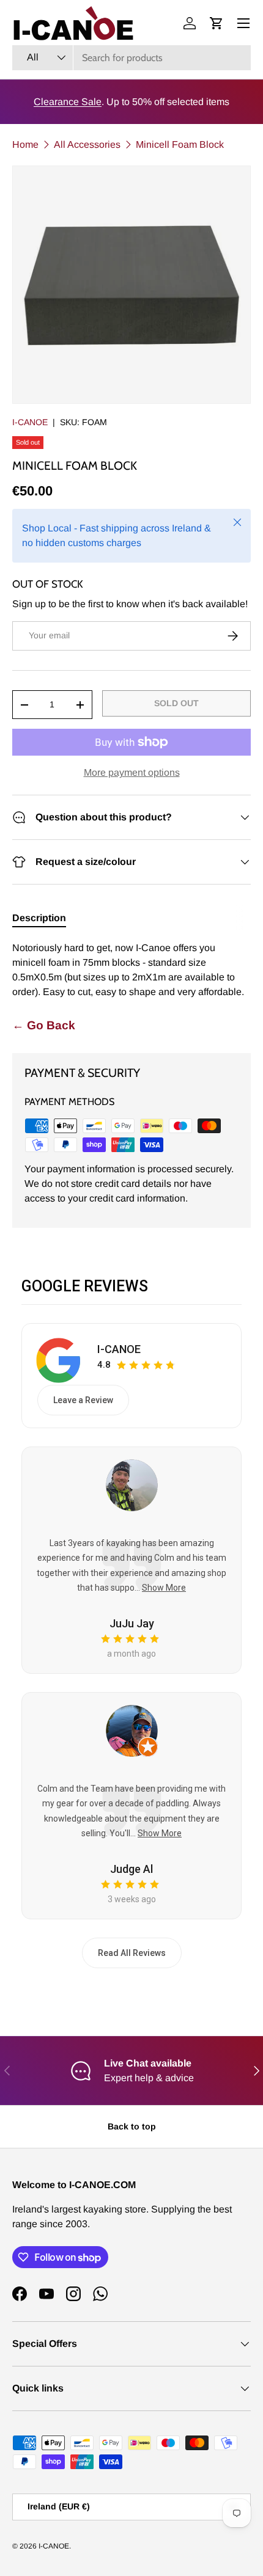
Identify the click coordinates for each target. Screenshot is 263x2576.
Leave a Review (83, 1400)
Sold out (176, 703)
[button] (217, 23)
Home (25, 144)
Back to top (132, 2126)
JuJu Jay (132, 1623)
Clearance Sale (68, 102)
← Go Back (44, 1025)
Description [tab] (39, 918)
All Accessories (87, 144)
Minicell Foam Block (180, 144)
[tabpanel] (131, 970)
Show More (164, 1588)
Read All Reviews (132, 1953)
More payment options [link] (132, 772)
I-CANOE (30, 422)
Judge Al (131, 1869)
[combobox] (131, 58)
